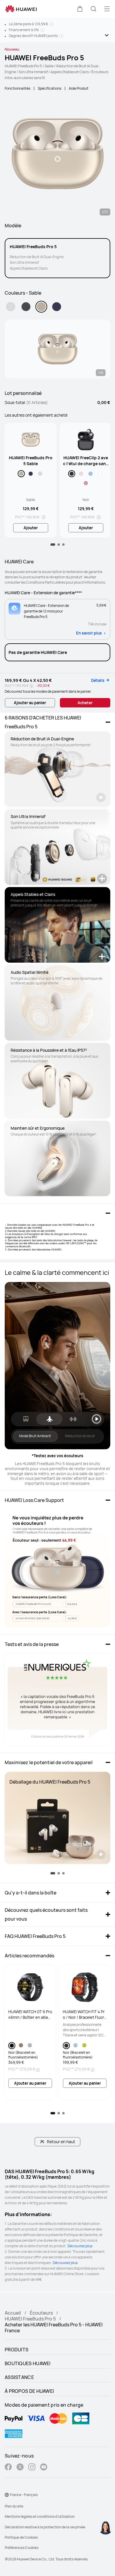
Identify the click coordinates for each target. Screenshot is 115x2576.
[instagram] (32, 2468)
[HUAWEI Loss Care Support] (57, 1568)
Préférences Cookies (22, 2548)
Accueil (13, 2313)
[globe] (7, 2495)
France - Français (24, 2495)
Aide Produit (79, 88)
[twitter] (20, 2468)
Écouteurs (41, 2313)
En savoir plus (89, 633)
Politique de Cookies (21, 2537)
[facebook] (8, 2468)
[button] (80, 9)
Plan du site (14, 2506)
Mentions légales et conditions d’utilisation (40, 2516)
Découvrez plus (80, 2246)
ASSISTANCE (19, 2377)
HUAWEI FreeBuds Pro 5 (30, 2319)
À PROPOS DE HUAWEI (29, 2391)
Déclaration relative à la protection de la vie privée (45, 2527)
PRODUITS (17, 2350)
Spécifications (50, 88)
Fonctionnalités (18, 88)
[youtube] (44, 2468)
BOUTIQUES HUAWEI (28, 2363)
